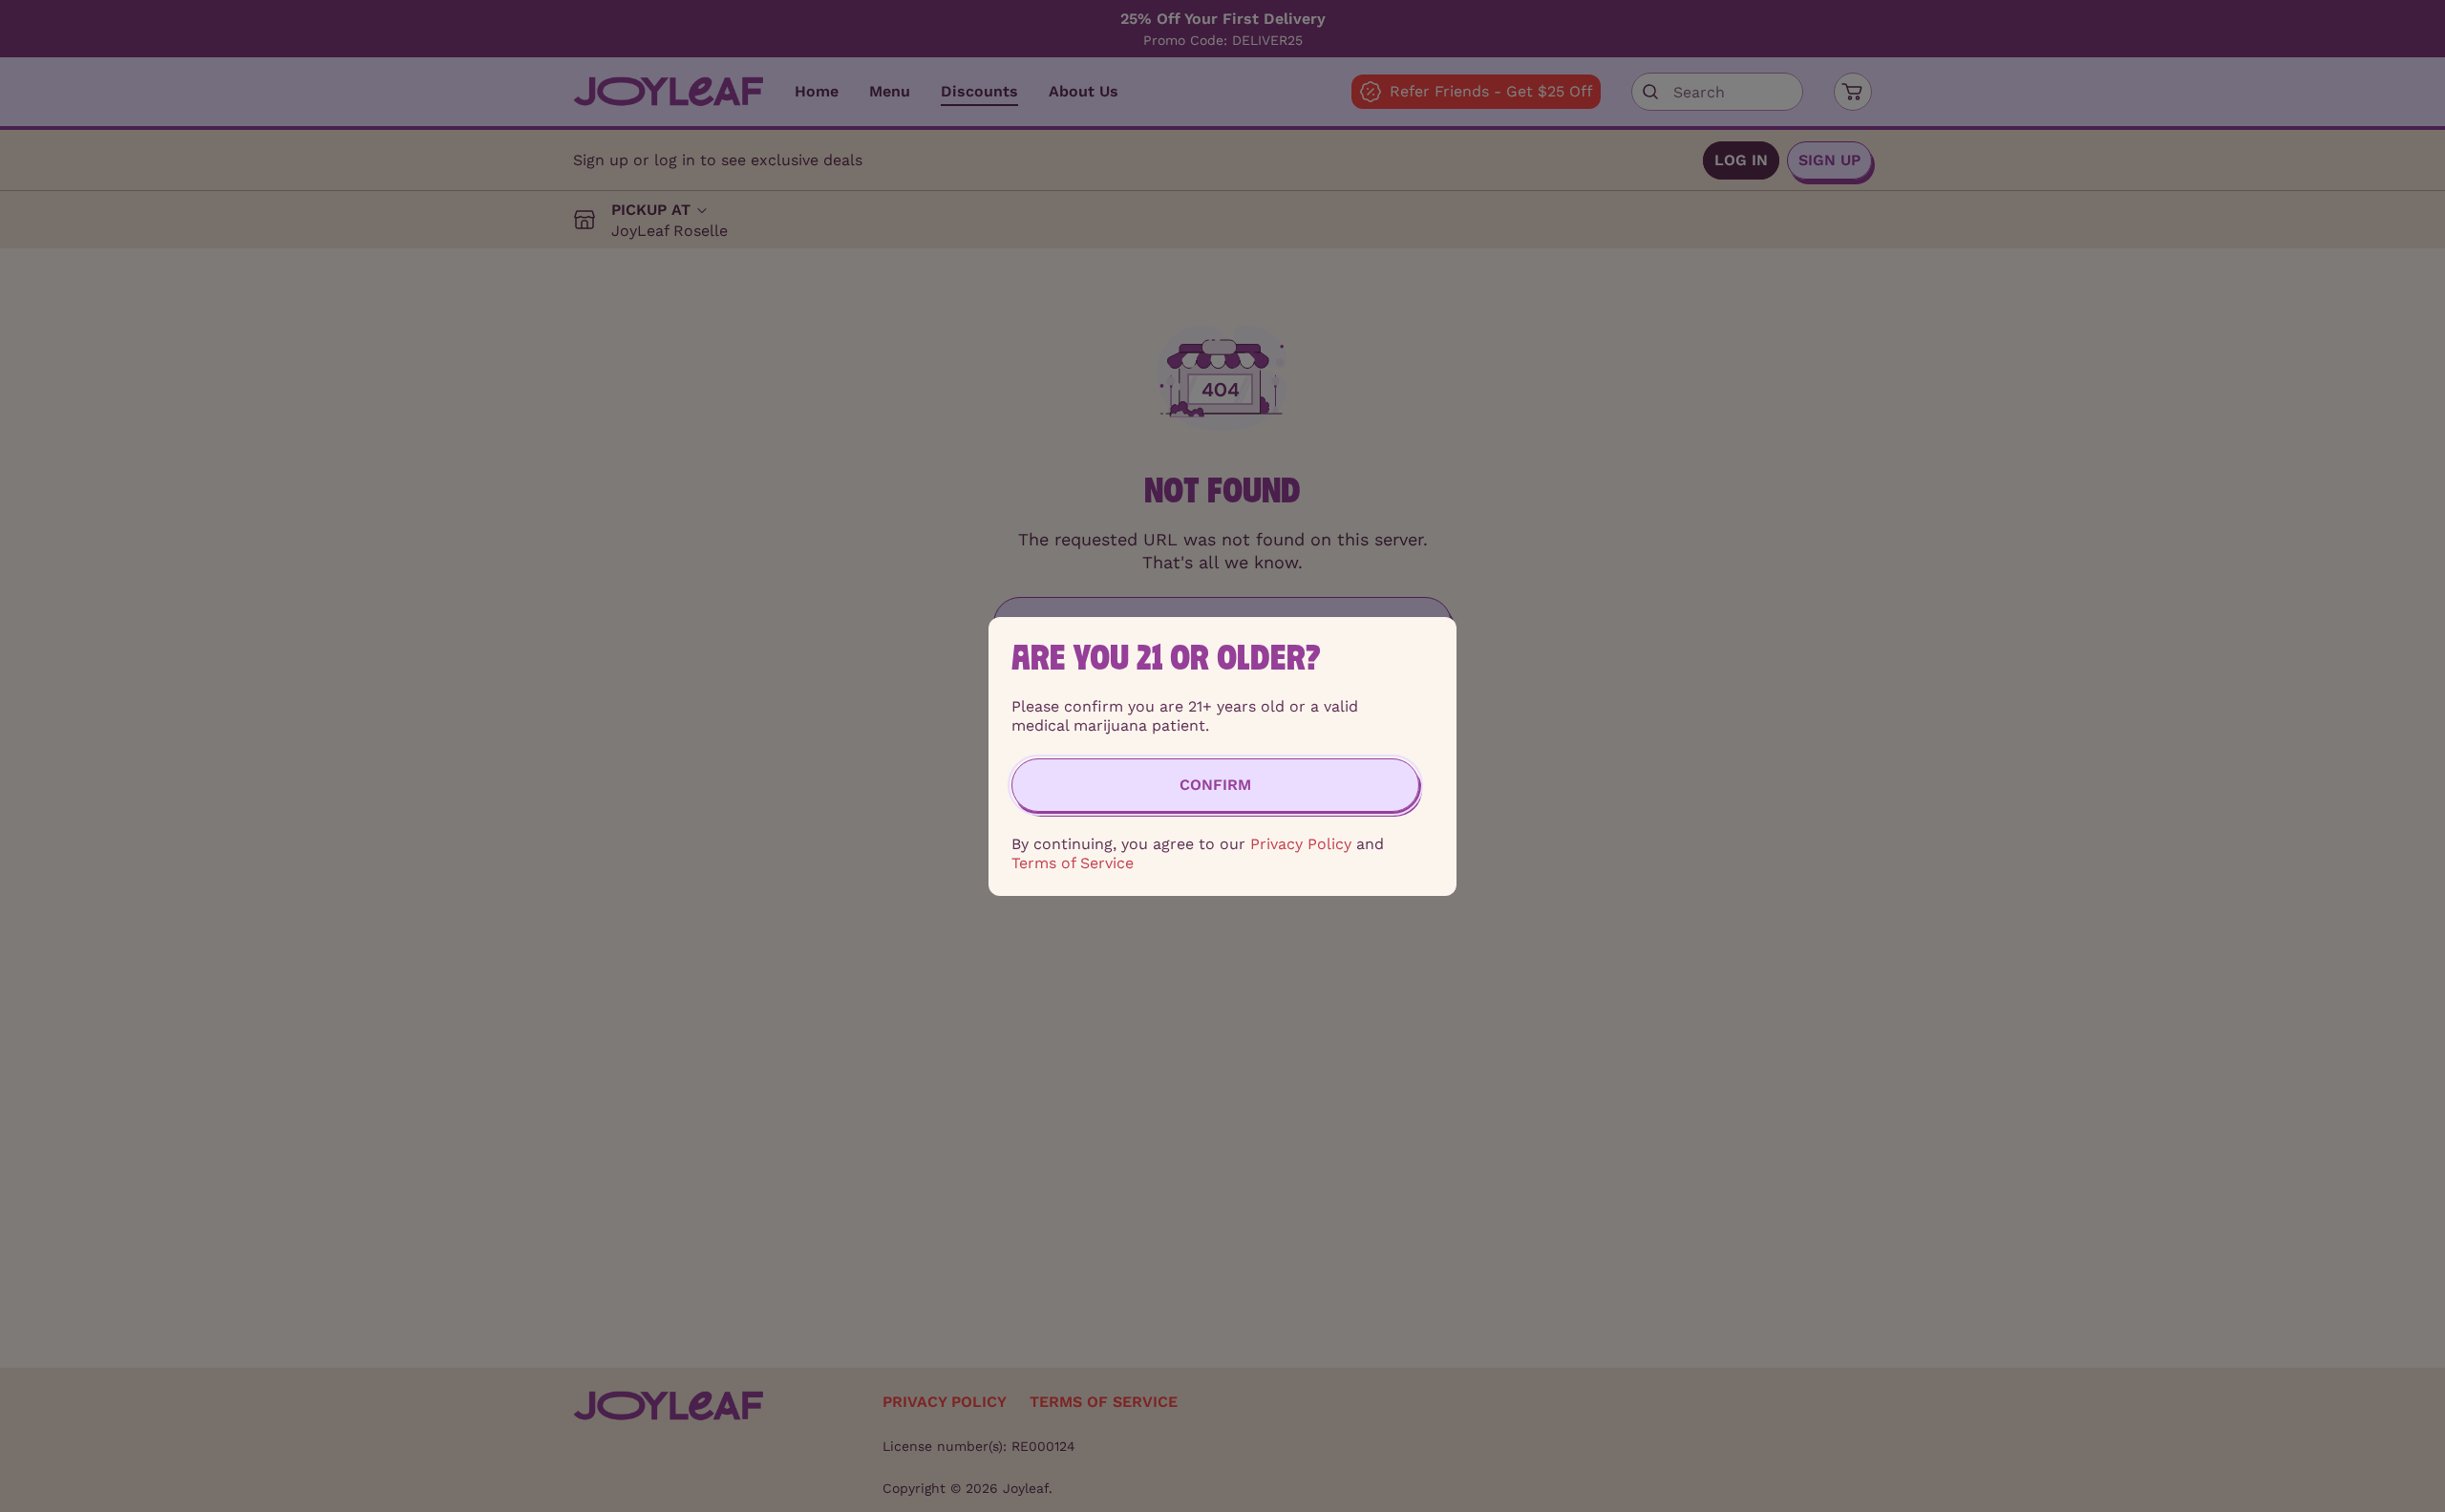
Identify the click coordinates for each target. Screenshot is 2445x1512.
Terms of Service (1073, 863)
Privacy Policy (1301, 844)
